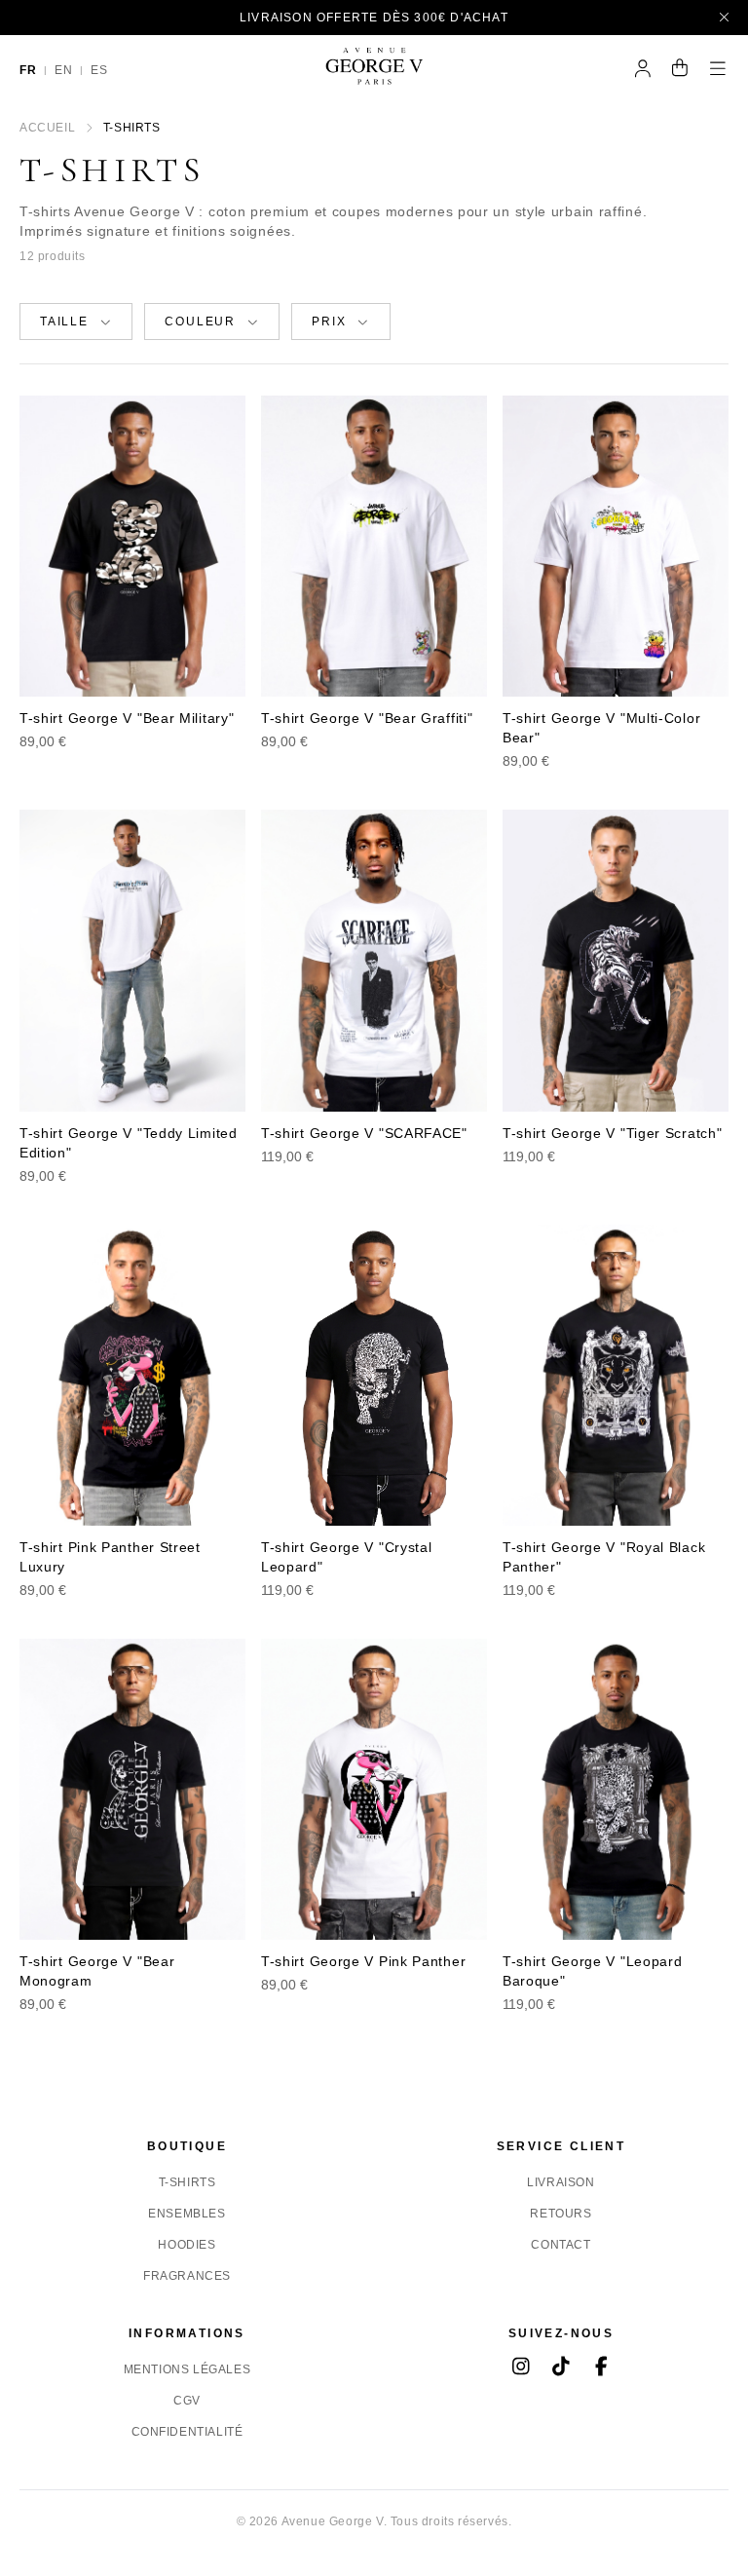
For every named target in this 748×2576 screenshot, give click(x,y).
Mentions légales (187, 2369)
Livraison (561, 2182)
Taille (64, 322)
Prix (329, 322)
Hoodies (187, 2245)
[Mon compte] (643, 70)
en (63, 70)
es (99, 70)
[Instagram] (522, 2368)
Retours (561, 2214)
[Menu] (718, 70)
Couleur (200, 322)
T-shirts (187, 2182)
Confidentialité (187, 2432)
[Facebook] (601, 2368)
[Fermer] (725, 18)
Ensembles (187, 2214)
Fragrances (187, 2276)
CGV (187, 2401)
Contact (561, 2245)
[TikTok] (561, 2368)
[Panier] (680, 70)
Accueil (47, 128)
